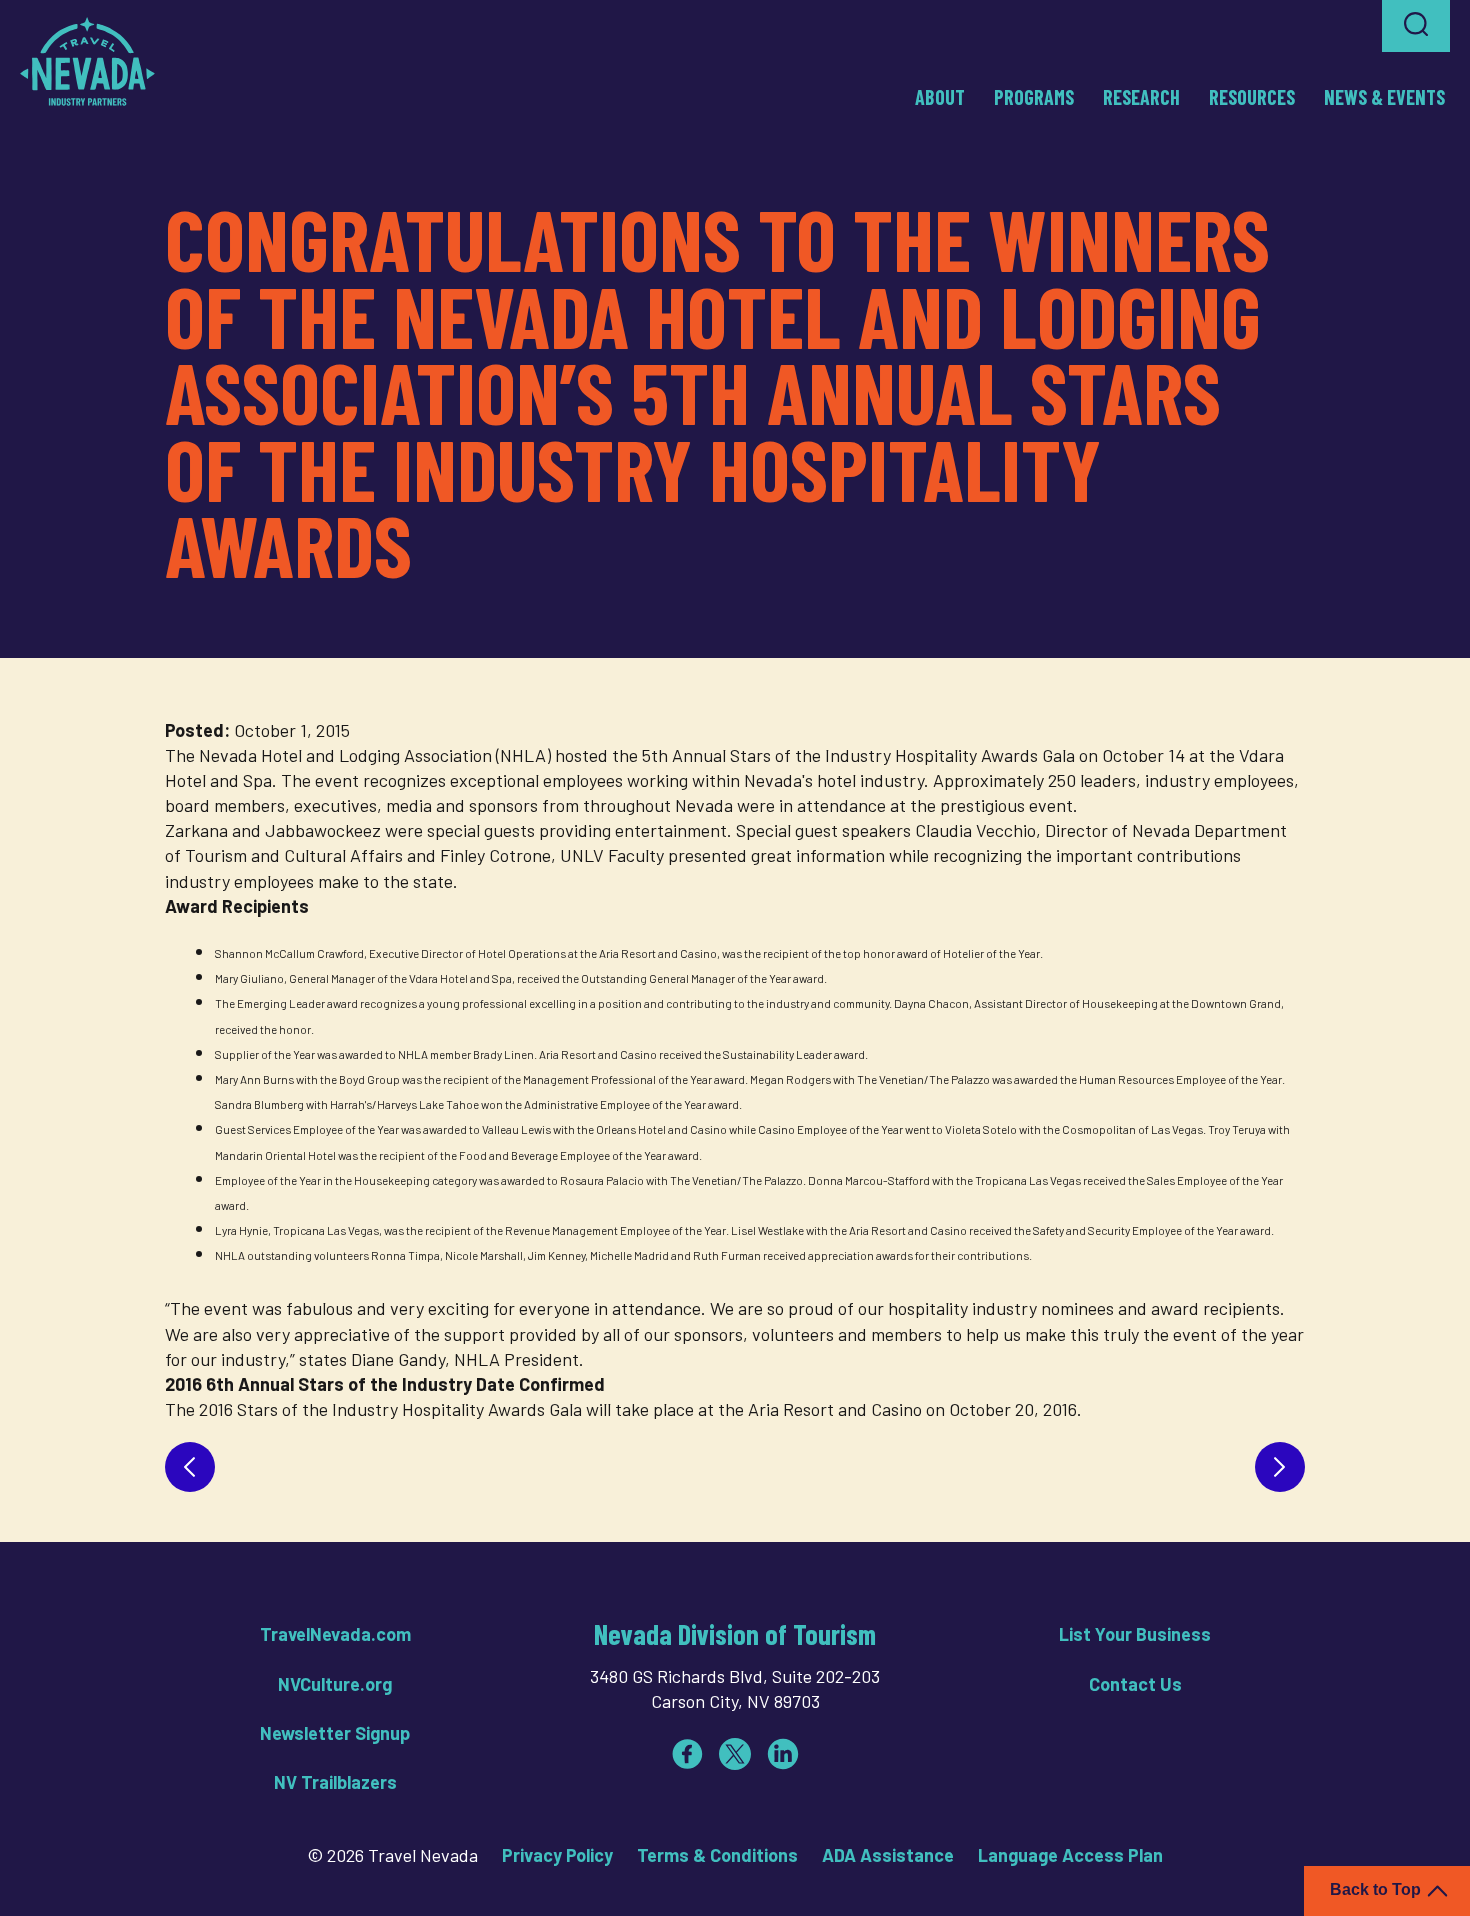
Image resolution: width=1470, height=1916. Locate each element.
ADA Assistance (888, 1855)
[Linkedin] (783, 1754)
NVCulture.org (335, 1684)
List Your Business (1135, 1634)
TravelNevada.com (335, 1634)
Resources (1252, 97)
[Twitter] (735, 1754)
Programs (1034, 97)
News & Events (1384, 97)
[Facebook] (687, 1754)
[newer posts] (190, 1467)
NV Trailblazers (335, 1782)
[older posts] (1280, 1467)
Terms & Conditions (717, 1855)
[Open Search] (1416, 26)
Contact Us (1135, 1684)
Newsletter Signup (335, 1733)
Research (1141, 97)
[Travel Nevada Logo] (87, 61)
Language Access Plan (1070, 1855)
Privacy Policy (557, 1855)
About (940, 97)
